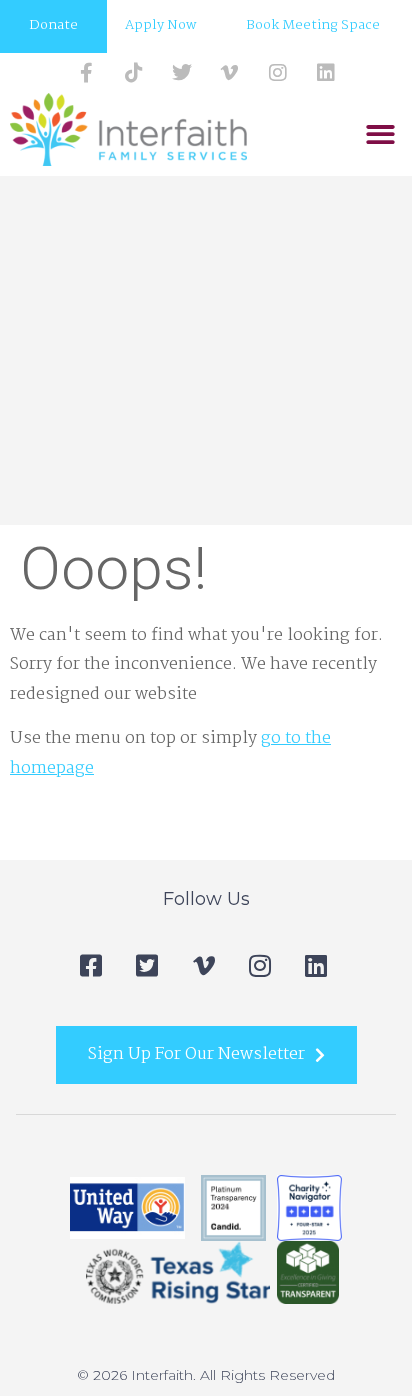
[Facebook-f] (86, 73)
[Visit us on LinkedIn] (326, 73)
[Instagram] (278, 73)
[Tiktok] (134, 73)
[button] (380, 134)
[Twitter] (182, 73)
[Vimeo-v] (230, 73)
